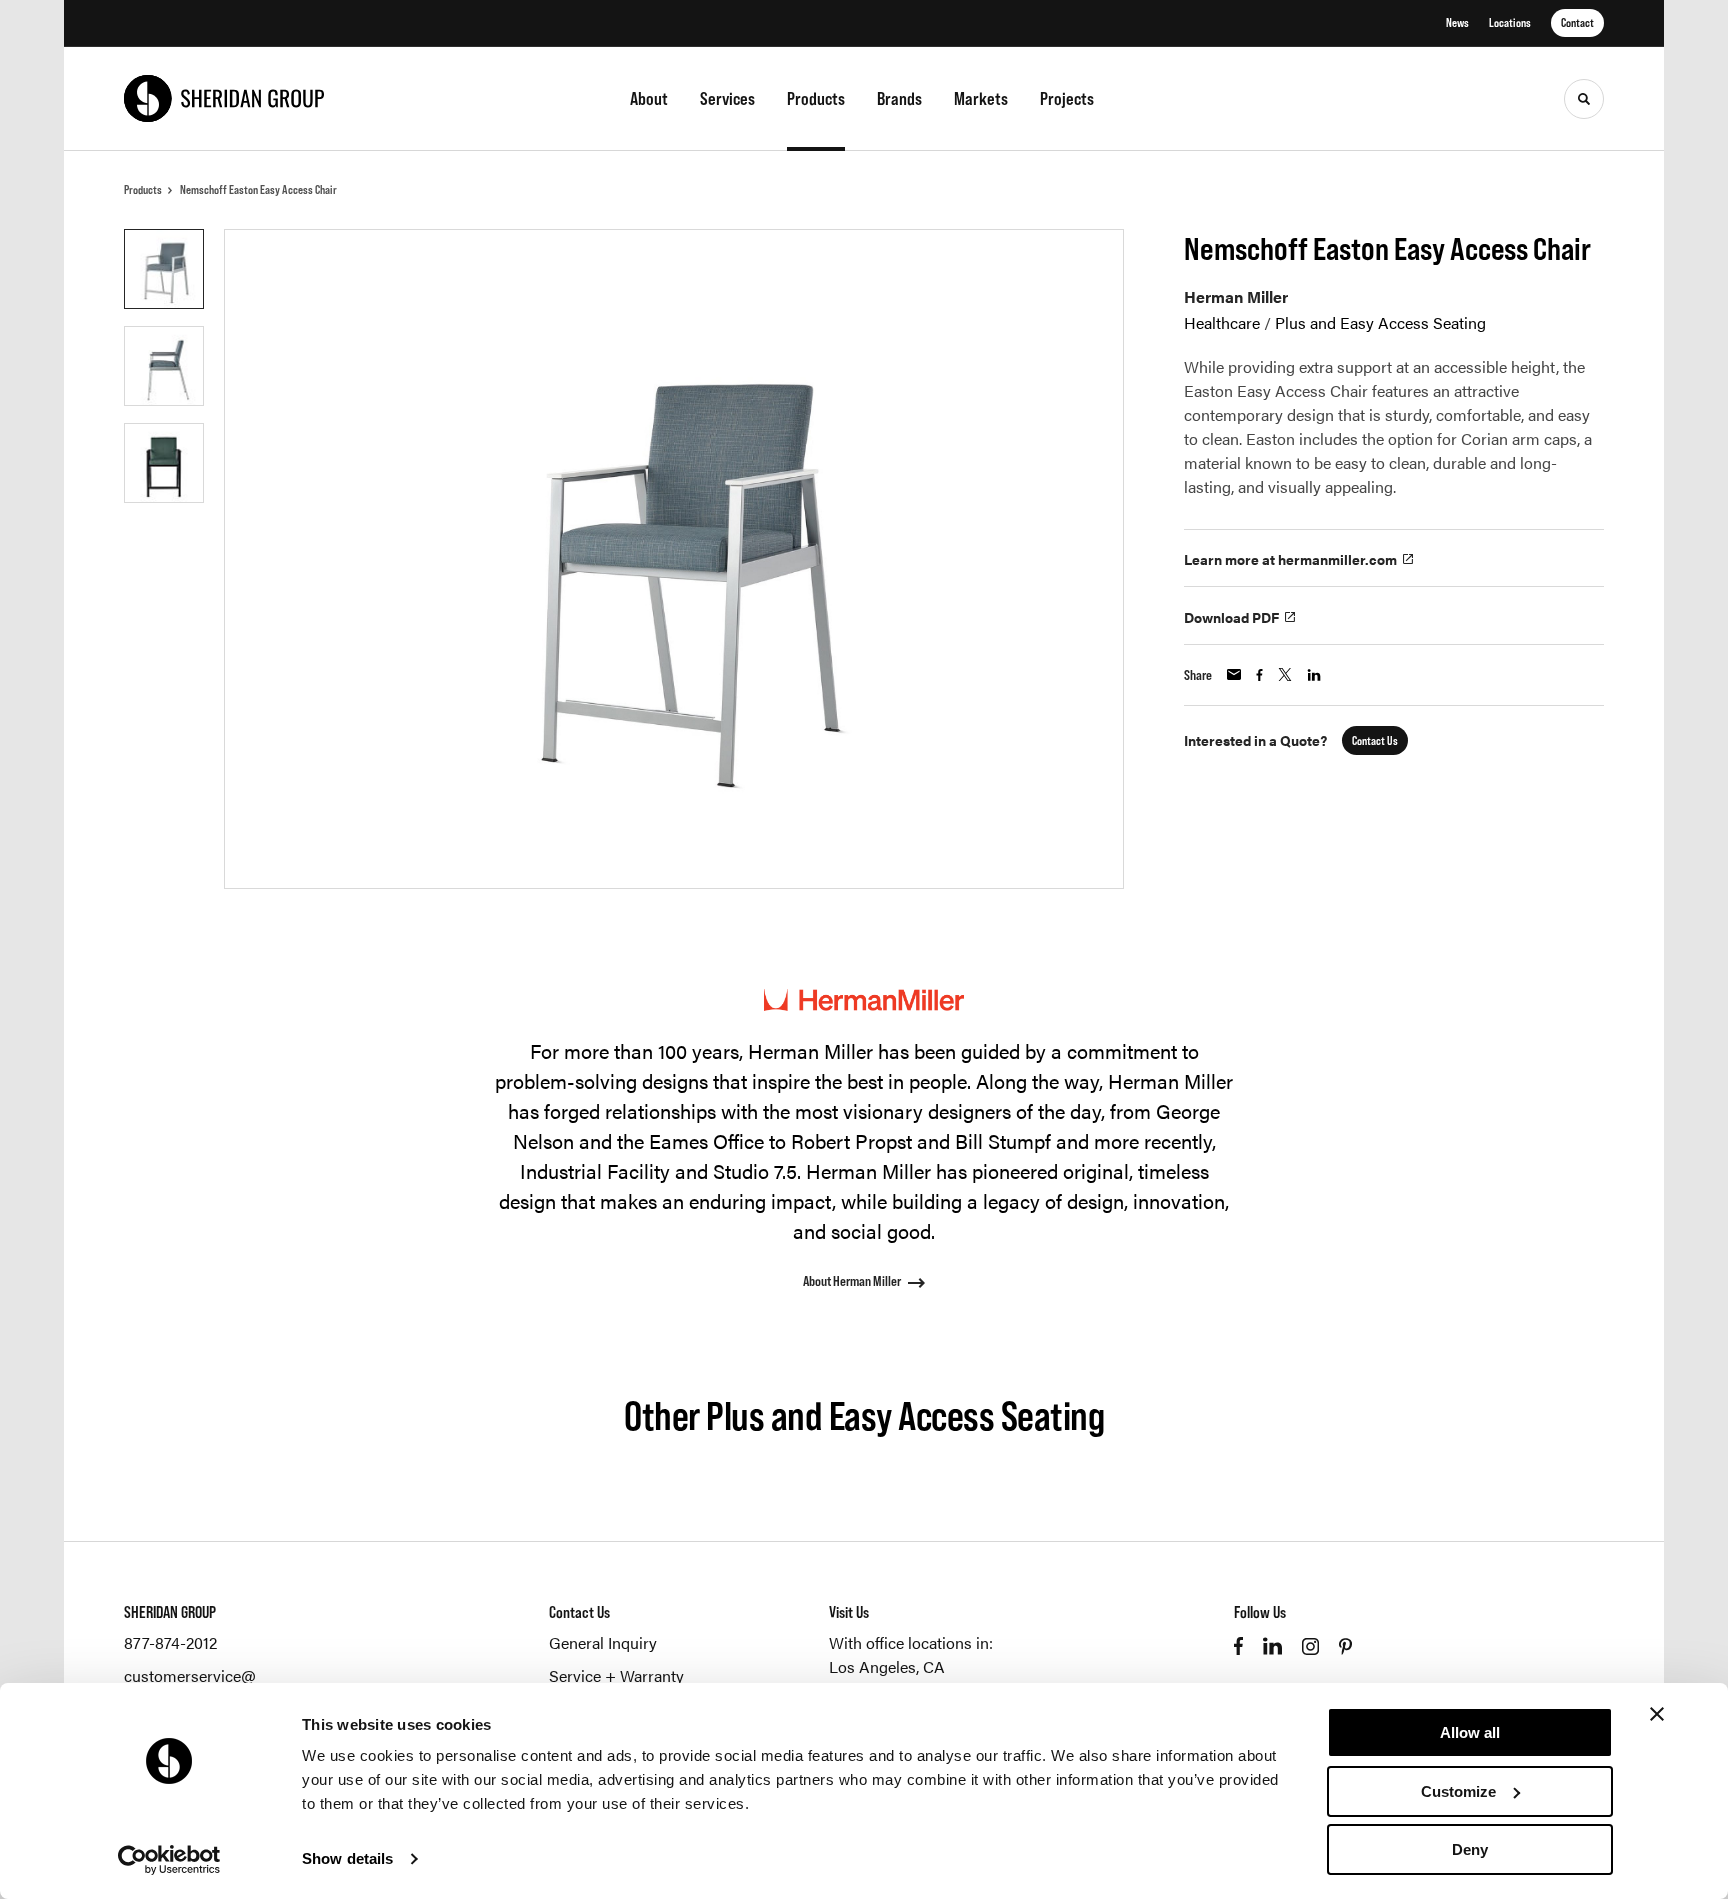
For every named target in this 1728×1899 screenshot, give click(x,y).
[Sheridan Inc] (224, 98)
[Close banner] (1657, 1714)
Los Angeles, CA (887, 1666)
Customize (1458, 1791)
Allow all (1470, 1732)
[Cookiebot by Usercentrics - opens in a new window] (169, 1860)
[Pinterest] (1345, 1646)
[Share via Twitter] (1285, 674)
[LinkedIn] (1272, 1646)
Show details (347, 1858)
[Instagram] (1310, 1646)
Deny (1470, 1849)
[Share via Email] (1234, 674)
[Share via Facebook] (1259, 675)
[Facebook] (1238, 1646)
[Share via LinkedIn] (1314, 675)
